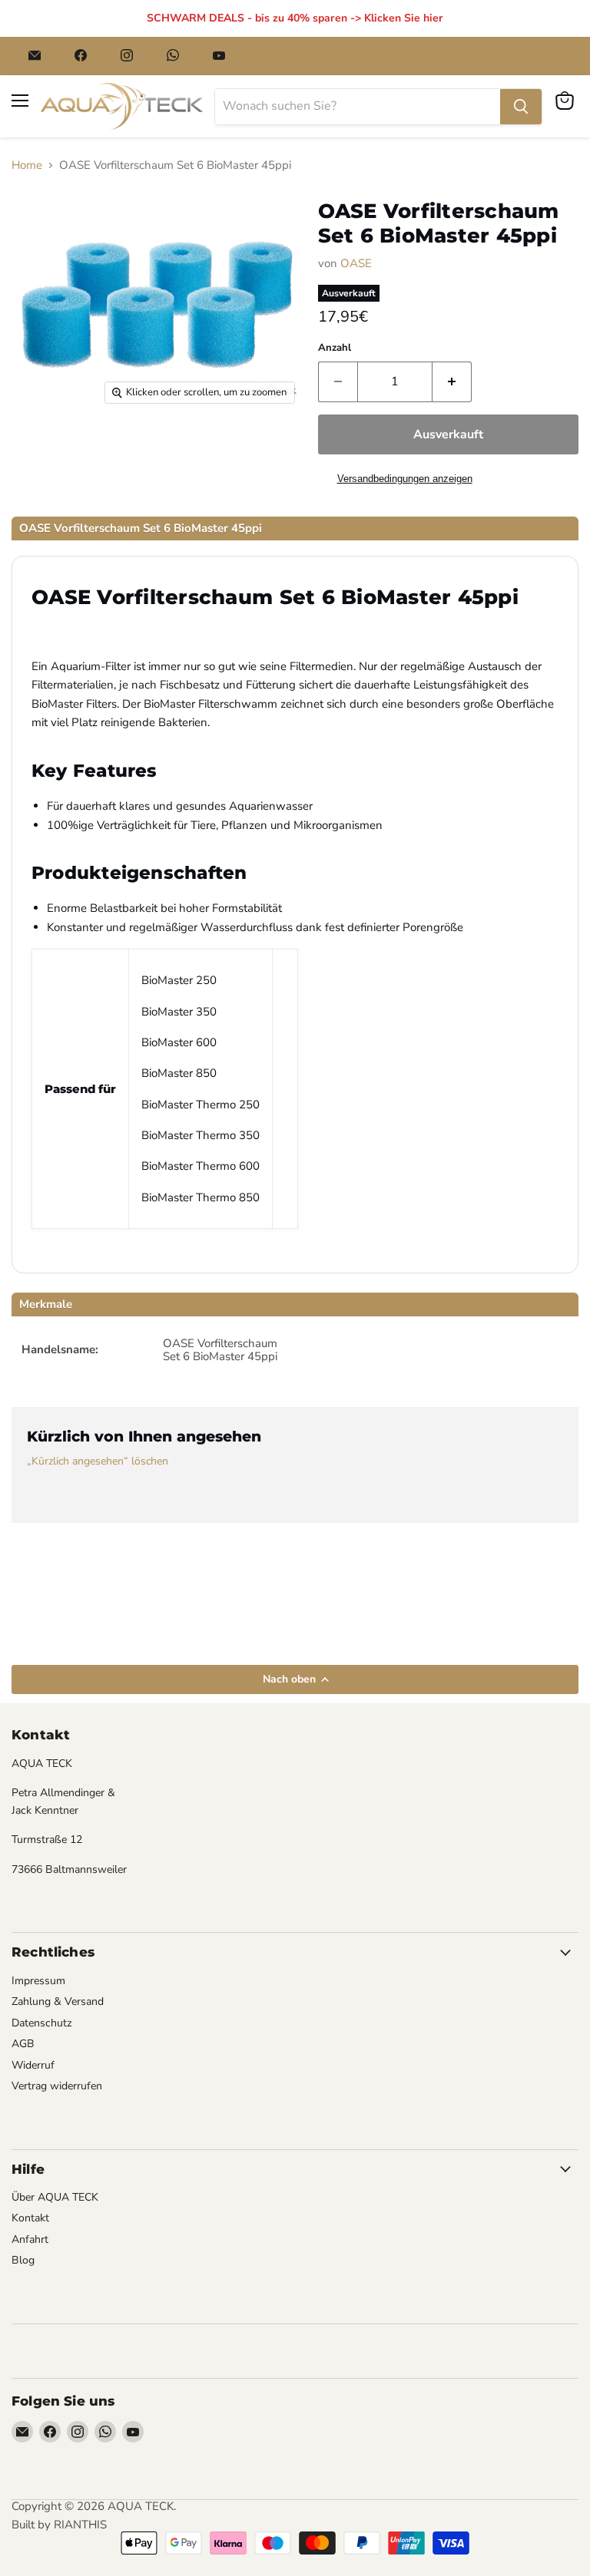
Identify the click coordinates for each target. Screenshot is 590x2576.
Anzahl (335, 348)
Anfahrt (30, 2239)
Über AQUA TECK (55, 2197)
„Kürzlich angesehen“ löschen (98, 1461)
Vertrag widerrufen (57, 2086)
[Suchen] (521, 107)
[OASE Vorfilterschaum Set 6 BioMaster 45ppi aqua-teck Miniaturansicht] (45, 451)
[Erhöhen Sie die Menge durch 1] (452, 381)
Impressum (38, 1981)
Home (27, 165)
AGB (23, 2044)
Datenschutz (42, 2023)
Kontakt (30, 2218)
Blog (23, 2260)
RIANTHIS (80, 2525)
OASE (356, 263)
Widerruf (33, 2065)
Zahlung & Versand (58, 2001)
